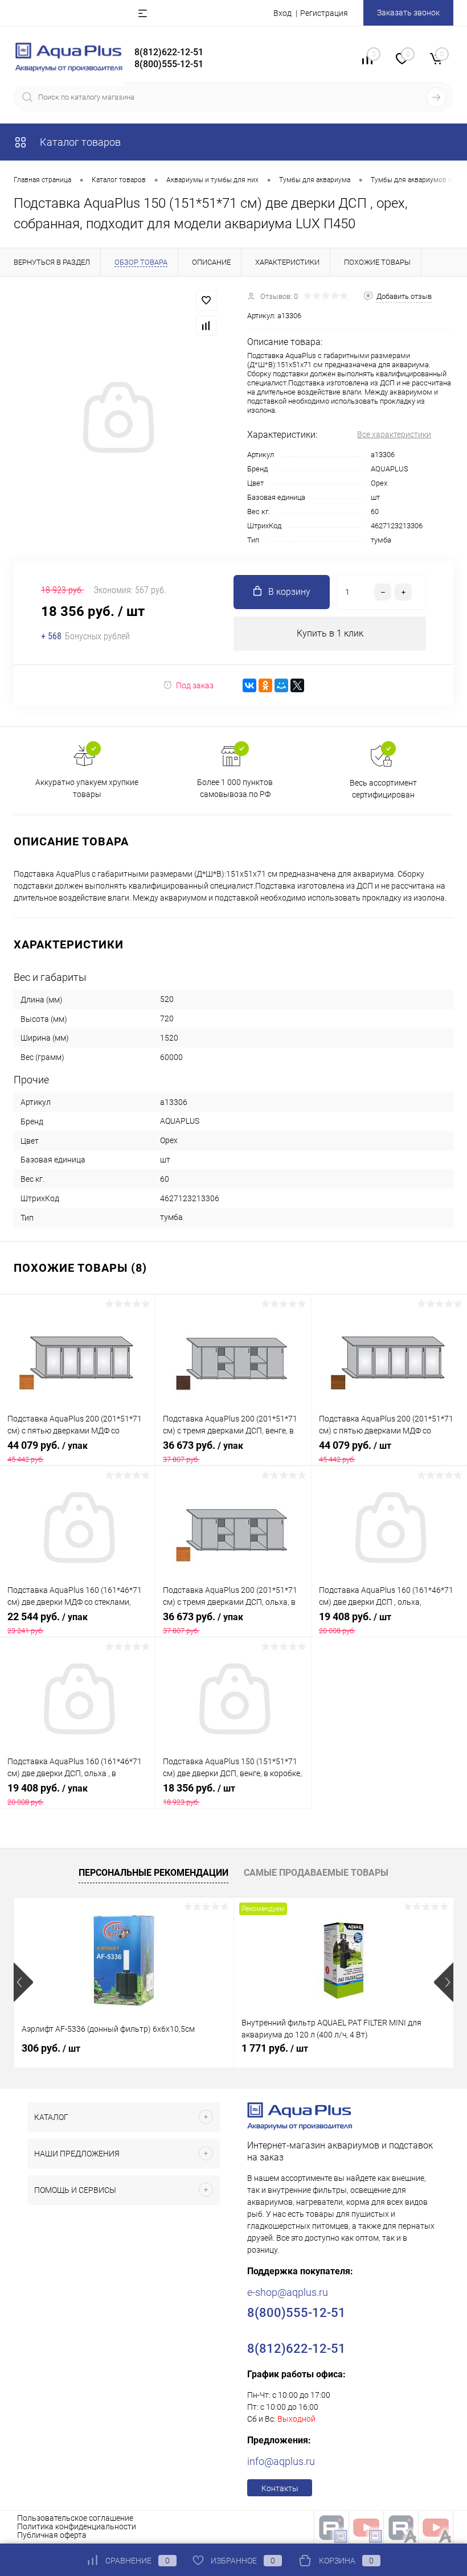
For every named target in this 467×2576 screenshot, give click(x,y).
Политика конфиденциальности (77, 2526)
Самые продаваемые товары (316, 1873)
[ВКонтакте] (249, 685)
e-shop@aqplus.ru (288, 2292)
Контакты (280, 2488)
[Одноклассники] (265, 685)
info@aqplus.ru (281, 2461)
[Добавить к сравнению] (206, 326)
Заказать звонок (408, 13)
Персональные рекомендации (153, 1873)
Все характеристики (394, 434)
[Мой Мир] (281, 685)
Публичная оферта (52, 2535)
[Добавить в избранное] (206, 301)
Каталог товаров (79, 142)
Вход (282, 13)
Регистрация (324, 13)
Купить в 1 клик (330, 633)
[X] (297, 685)
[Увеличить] (117, 419)
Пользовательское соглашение (75, 2518)
